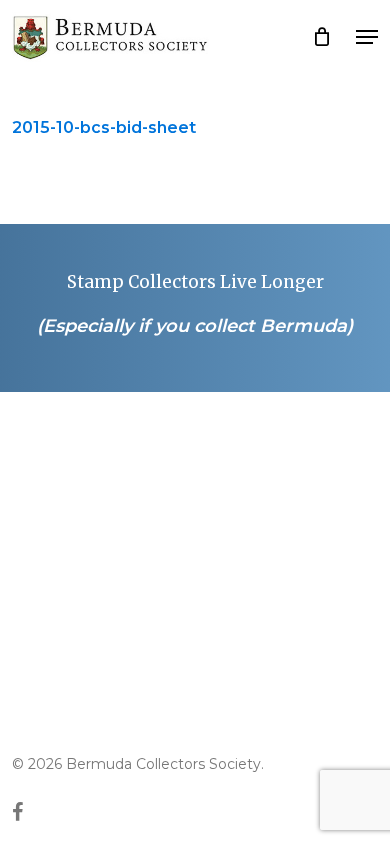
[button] (367, 37)
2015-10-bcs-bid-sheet (104, 127)
